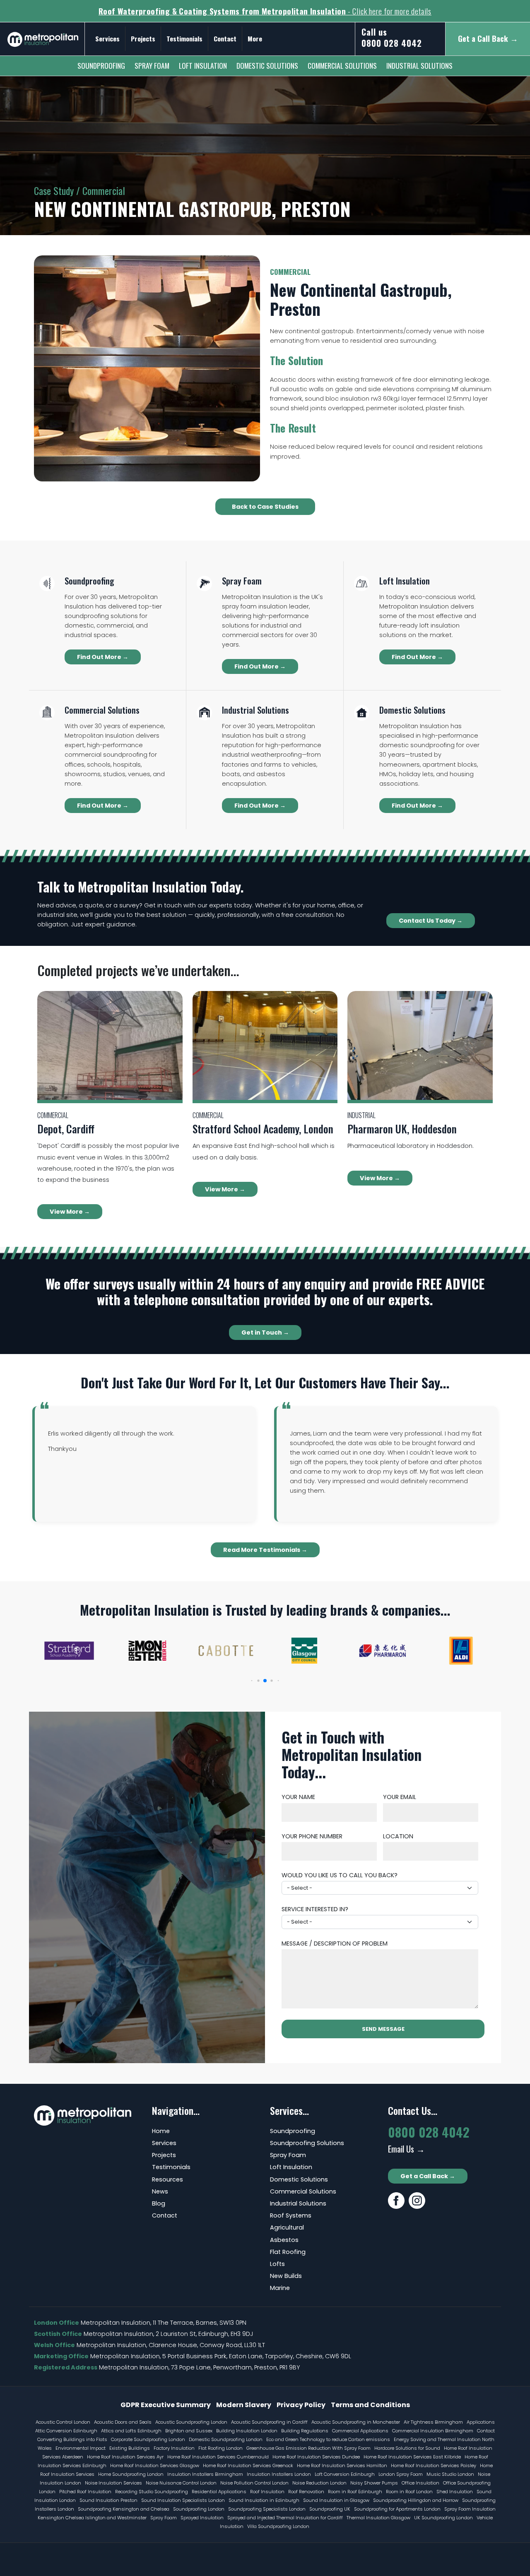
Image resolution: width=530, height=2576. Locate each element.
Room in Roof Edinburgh (355, 2492)
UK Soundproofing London (443, 2518)
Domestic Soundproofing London (226, 2439)
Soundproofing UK (330, 2509)
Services (107, 38)
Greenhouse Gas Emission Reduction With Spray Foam (308, 2448)
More (255, 38)
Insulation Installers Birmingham (205, 2474)
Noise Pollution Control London (254, 2483)
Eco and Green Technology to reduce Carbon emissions (328, 2439)
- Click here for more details (265, 11)
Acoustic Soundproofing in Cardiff (269, 2422)
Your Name (298, 1797)
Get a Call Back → (428, 2176)
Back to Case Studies (265, 507)
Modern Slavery (244, 2405)
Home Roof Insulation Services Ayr (125, 2457)
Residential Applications (219, 2492)
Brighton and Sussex (189, 2431)
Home (161, 2131)
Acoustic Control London (63, 2422)
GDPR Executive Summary (166, 2405)
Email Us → (406, 2149)
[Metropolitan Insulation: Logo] (43, 36)
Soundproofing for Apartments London (397, 2509)
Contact (225, 38)
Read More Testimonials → (265, 1550)
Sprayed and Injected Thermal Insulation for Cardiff (285, 2518)
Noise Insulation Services (113, 2483)
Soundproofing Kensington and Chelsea (124, 2509)
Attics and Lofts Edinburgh (131, 2431)
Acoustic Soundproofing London (191, 2422)
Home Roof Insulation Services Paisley (434, 2465)
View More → (70, 1212)
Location (398, 1836)
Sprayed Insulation (202, 2518)
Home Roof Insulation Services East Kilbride (412, 2457)
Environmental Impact (81, 2448)
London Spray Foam (401, 2474)
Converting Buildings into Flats (72, 2439)
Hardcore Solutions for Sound (407, 2448)
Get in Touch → (265, 1332)
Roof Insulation (267, 2492)
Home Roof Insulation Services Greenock (248, 2465)
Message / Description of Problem (335, 1943)
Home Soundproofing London (131, 2474)
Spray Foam (152, 65)
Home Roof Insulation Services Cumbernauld (218, 2457)
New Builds (286, 2276)
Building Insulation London (247, 2431)
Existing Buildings (130, 2448)
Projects (143, 38)
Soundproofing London (199, 2509)
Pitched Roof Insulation (85, 2492)
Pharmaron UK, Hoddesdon (402, 1128)
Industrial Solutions (419, 65)
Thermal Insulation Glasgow (378, 2518)
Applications (481, 2422)
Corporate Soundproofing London (148, 2439)
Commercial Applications (360, 2431)
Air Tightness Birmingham (433, 2422)
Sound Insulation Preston (108, 2500)
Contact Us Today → (431, 921)
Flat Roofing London (220, 2448)
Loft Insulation (203, 65)
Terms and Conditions (370, 2405)
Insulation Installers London (279, 2474)
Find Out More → (103, 657)
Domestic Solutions (267, 65)
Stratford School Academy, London (263, 1128)
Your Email (400, 1797)
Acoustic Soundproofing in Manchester (356, 2422)
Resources (167, 2179)
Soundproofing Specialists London (267, 2509)
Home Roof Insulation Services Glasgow (155, 2465)
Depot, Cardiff (66, 1128)
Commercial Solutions (342, 65)
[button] (252, 1681)
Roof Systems (291, 2215)
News (160, 2191)
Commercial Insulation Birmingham (433, 2431)
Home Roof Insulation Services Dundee (316, 2457)
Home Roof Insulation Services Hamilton (342, 2465)
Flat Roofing (288, 2252)
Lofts (277, 2264)
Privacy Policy (301, 2405)
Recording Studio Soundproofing (152, 2492)
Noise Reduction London (319, 2483)
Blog (159, 2203)
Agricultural (287, 2227)
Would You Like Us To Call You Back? (340, 1875)
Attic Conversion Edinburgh (66, 2431)
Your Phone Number (312, 1836)
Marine (280, 2288)
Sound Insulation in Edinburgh (264, 2500)
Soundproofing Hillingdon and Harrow (416, 2500)
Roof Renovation (306, 2492)
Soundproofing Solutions (307, 2143)
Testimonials (184, 38)
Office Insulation (420, 2483)
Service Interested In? (315, 1909)
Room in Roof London (409, 2492)
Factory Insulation (174, 2448)
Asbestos (284, 2240)
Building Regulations (305, 2431)
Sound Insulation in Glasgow (336, 2500)
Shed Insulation (455, 2492)
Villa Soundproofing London (278, 2526)
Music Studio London (450, 2474)
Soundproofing (101, 65)
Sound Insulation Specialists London (183, 2500)
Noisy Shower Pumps (374, 2483)
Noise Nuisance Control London (181, 2483)
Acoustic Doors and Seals (123, 2422)
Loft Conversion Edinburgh (345, 2474)
